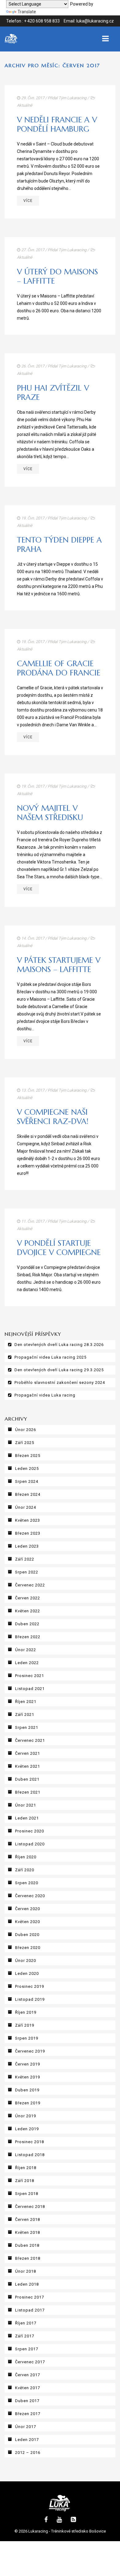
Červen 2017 (28, 2375)
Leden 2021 (27, 1818)
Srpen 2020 (27, 1883)
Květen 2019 (28, 2077)
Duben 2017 (27, 2401)
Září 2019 (25, 2025)
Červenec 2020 (30, 1896)
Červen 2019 (28, 2064)
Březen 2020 (28, 1948)
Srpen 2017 (27, 2349)
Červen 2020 (28, 1909)
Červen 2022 (28, 1598)
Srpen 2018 (27, 2194)
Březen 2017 (28, 2414)
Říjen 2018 (26, 2168)
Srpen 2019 (27, 2038)
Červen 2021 (28, 1753)
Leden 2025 (27, 1468)
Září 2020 (25, 1870)
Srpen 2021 (27, 1727)
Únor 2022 (26, 1650)
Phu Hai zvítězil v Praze (53, 393)
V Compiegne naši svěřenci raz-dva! (53, 1117)
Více (28, 201)
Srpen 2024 (27, 1481)
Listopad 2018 (30, 2155)
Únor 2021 (26, 1805)
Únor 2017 (26, 2427)
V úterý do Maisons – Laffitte (57, 276)
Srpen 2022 (27, 1572)
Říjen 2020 (26, 1857)
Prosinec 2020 (30, 1831)
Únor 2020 (26, 1961)
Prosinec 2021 (30, 1676)
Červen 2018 (28, 2219)
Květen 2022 (28, 1611)
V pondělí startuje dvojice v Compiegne (59, 1248)
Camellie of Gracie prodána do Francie (59, 668)
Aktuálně (25, 105)
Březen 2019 (28, 2103)
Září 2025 (25, 1443)
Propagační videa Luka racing (45, 1395)
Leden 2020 (27, 1973)
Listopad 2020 (30, 1844)
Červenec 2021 (30, 1740)
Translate (27, 12)
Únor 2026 (26, 1430)
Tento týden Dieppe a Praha (59, 545)
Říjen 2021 (26, 1702)
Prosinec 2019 (30, 1986)
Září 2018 (25, 2181)
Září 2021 (25, 1715)
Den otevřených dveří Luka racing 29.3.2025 (59, 1370)
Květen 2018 (28, 2232)
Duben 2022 (27, 1624)
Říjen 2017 (26, 2323)
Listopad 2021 (30, 1689)
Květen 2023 (28, 1520)
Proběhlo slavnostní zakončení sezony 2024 (60, 1382)
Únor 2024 (26, 1507)
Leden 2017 (27, 2440)
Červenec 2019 (30, 2051)
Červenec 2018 (30, 2207)
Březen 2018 (28, 2258)
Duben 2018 (27, 2245)
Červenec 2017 (30, 2362)
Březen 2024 (28, 1494)
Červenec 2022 (30, 1585)
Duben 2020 (27, 1935)
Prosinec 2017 (30, 2297)
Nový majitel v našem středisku (50, 813)
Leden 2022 (27, 1663)
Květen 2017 (28, 2388)
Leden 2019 (27, 2129)
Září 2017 (25, 2336)
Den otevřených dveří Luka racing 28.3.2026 (59, 1345)
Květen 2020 (28, 1922)
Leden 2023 (27, 1546)
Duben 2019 (27, 2090)
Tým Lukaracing (72, 98)
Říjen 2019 (26, 2012)
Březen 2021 (28, 1792)
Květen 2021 (28, 1766)
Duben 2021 (27, 1779)
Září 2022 (25, 1559)
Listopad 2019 (30, 1999)
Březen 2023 (28, 1533)
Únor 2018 (26, 2271)
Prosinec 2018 (30, 2142)
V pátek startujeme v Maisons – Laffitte (59, 965)
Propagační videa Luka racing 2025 (50, 1357)
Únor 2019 (26, 2116)
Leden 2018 (27, 2284)
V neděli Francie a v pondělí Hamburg (57, 124)
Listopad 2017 (30, 2310)
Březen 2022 (28, 1637)
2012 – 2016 (28, 2453)
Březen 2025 (28, 1456)
